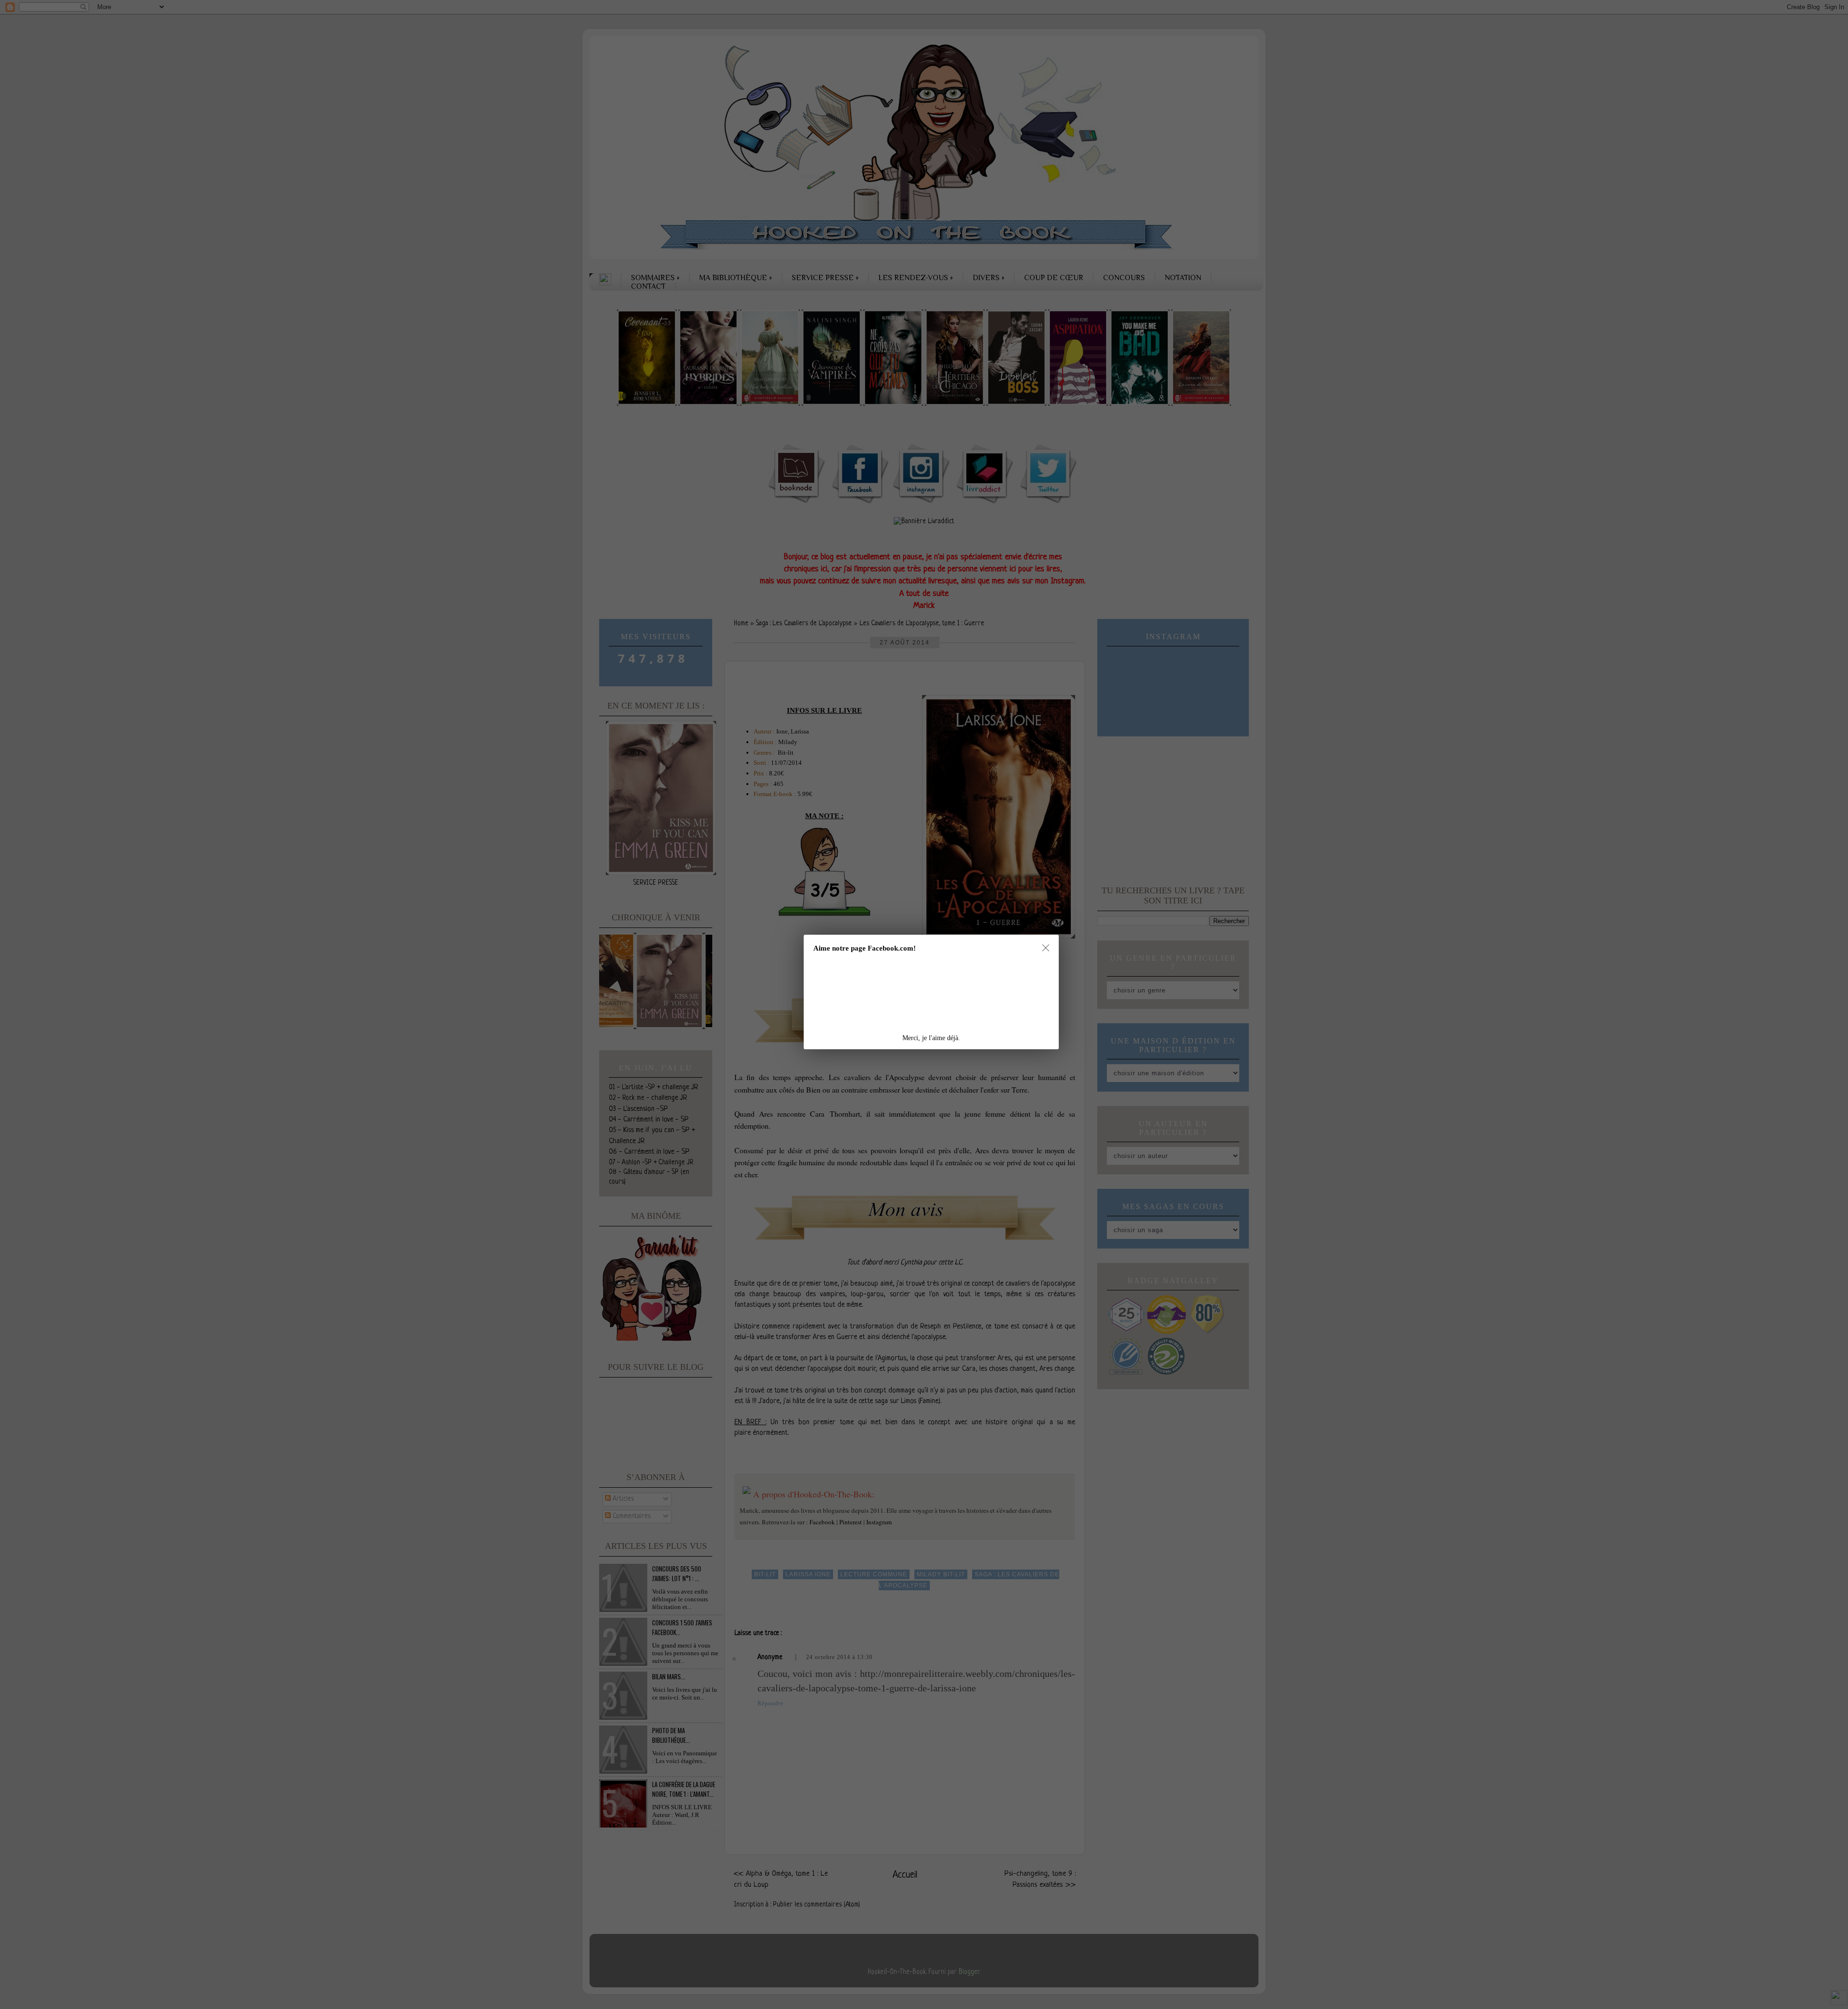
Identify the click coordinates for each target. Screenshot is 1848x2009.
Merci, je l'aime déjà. (931, 1038)
